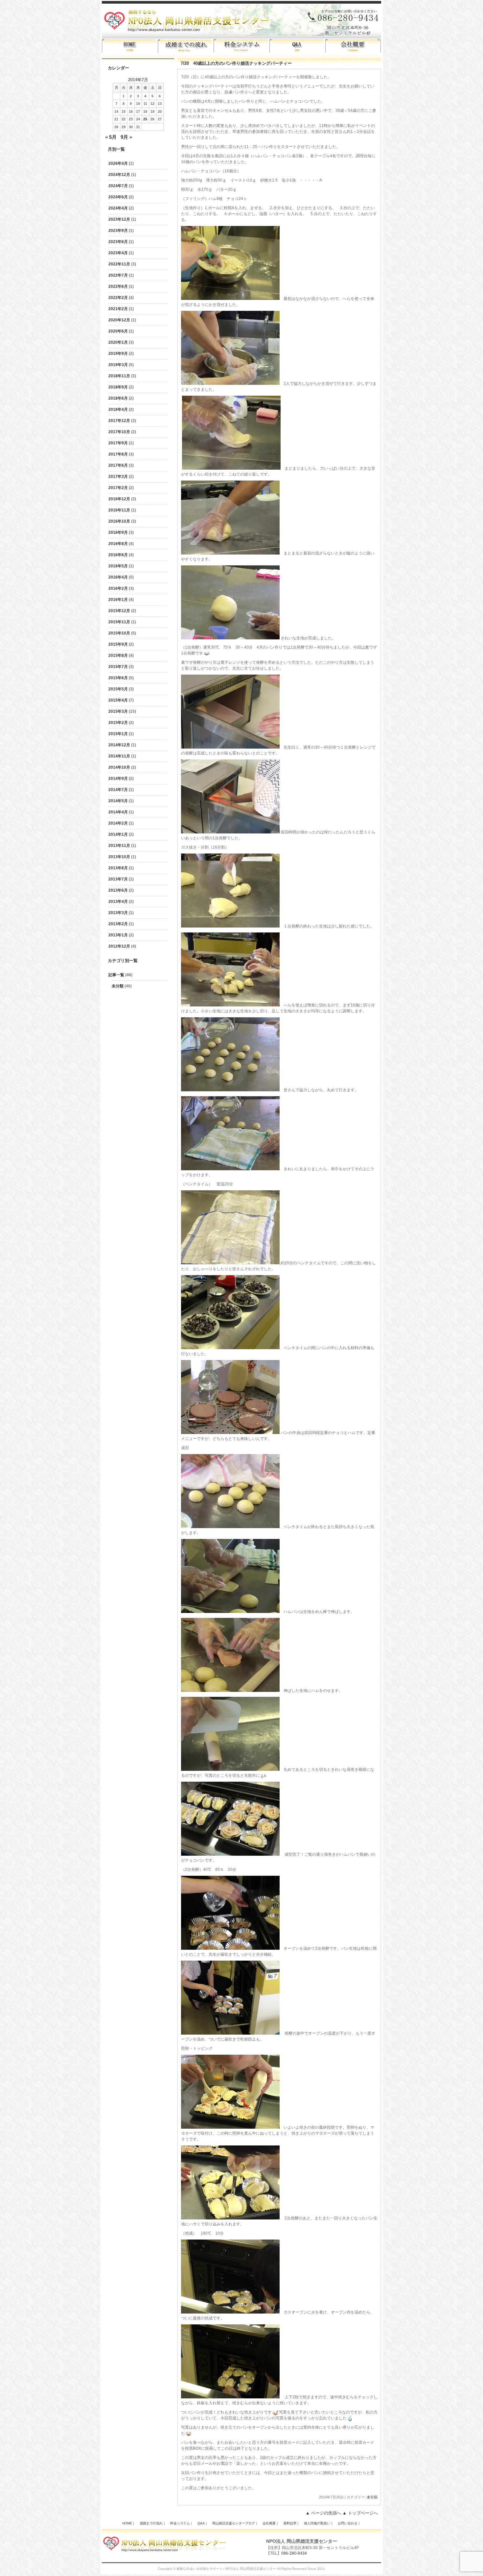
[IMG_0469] (230, 1348)
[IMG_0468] (230, 1263)
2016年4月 (118, 577)
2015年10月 (119, 633)
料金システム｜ (182, 2523)
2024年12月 (119, 175)
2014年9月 (118, 779)
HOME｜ (129, 2523)
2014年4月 (118, 812)
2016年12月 (119, 499)
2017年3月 (118, 477)
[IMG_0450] (230, 832)
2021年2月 (118, 309)
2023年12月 (119, 219)
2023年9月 (118, 231)
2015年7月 (118, 667)
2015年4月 (118, 700)
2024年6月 (118, 197)
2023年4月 (118, 253)
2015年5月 (118, 689)
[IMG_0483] (230, 1691)
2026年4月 (118, 163)
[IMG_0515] (230, 2218)
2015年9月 (118, 644)
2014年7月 (118, 790)
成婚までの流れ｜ (153, 2523)
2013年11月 (119, 846)
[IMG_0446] (230, 638)
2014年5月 (118, 801)
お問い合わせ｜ (349, 2523)
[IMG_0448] (230, 747)
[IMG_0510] (230, 2127)
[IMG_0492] (230, 1854)
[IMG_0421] (230, 384)
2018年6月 (118, 398)
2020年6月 (118, 331)
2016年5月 (118, 566)
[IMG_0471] (230, 1433)
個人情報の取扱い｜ (319, 2523)
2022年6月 (118, 286)
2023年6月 (118, 242)
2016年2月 (118, 588)
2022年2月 (118, 298)
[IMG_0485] (230, 1770)
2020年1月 (118, 342)
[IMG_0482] (230, 1612)
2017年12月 (119, 421)
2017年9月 (118, 443)
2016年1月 (118, 600)
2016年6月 (118, 555)
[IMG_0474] (230, 1527)
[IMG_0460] (230, 1090)
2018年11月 (119, 376)
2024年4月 (118, 208)
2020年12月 (119, 320)
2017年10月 (119, 432)
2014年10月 (119, 767)
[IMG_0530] (230, 2397)
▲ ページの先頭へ (323, 2513)
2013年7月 (118, 879)
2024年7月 (118, 186)
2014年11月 (119, 756)
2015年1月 (118, 734)
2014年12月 (119, 745)
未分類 (118, 986)
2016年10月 (119, 521)
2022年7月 (118, 275)
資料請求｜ (291, 2523)
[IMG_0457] (230, 926)
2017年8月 (118, 454)
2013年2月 (118, 924)
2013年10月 (119, 857)
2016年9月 (118, 533)
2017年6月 (118, 465)
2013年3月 (118, 913)
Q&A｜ (203, 2523)
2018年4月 (118, 409)
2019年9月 (118, 354)
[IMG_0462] (230, 1169)
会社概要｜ (271, 2523)
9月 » (126, 137)
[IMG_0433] (230, 553)
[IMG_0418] (230, 299)
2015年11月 (119, 622)
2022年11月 (119, 264)
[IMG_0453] (230, 1005)
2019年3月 (118, 365)
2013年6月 (118, 890)
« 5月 (111, 137)
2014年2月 (118, 823)
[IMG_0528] (230, 2312)
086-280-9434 (294, 2553)
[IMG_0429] (231, 468)
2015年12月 (119, 611)
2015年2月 (118, 723)
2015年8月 (118, 656)
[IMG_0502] (230, 2033)
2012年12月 (119, 946)
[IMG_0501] (230, 1948)
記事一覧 (116, 975)
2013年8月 (118, 868)
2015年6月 (118, 678)
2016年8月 (118, 544)
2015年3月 (118, 711)
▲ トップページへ (360, 2513)
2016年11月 (119, 510)
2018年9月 (118, 387)
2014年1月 (118, 834)
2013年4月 (118, 902)
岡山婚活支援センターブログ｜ (235, 2523)
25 (145, 119)
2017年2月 (118, 488)
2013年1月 (118, 935)
